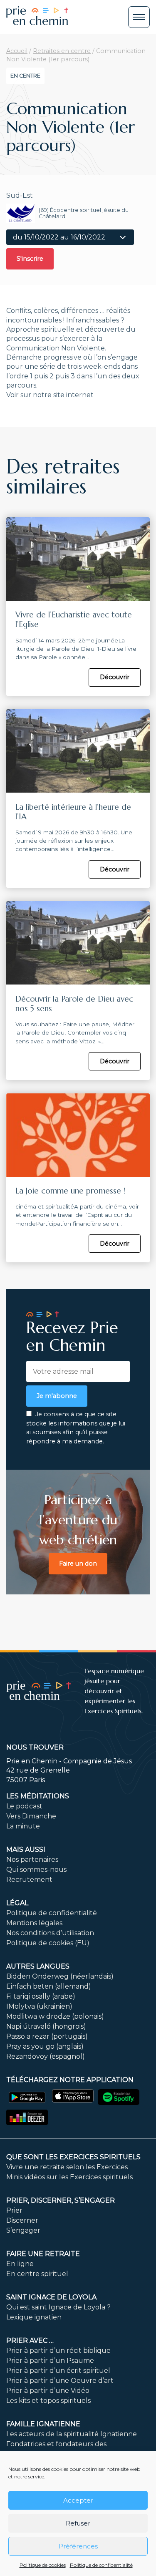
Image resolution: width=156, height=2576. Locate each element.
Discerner (22, 2220)
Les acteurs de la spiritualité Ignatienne (72, 2434)
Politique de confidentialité (101, 2565)
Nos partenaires (32, 1860)
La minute (23, 1826)
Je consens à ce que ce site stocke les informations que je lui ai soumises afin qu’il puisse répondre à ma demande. (76, 1428)
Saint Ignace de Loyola (51, 2297)
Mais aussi (26, 1850)
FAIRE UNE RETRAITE (43, 2254)
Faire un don (78, 1564)
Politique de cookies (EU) (48, 1943)
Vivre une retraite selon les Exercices (67, 2167)
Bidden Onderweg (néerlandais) (60, 1976)
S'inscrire (30, 259)
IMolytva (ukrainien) (39, 2006)
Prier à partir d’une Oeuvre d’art (60, 2381)
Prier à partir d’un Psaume (50, 2361)
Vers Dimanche (31, 1816)
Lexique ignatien (34, 2317)
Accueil (17, 51)
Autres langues (38, 1966)
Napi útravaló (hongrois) (46, 2026)
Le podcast (24, 1806)
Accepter (78, 2500)
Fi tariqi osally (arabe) (41, 1996)
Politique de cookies (43, 2565)
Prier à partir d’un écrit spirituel (58, 2371)
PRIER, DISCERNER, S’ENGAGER (61, 2200)
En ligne (20, 2264)
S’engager (23, 2230)
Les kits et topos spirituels (48, 2401)
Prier (14, 2210)
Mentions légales (34, 1923)
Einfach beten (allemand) (49, 1986)
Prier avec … (30, 2341)
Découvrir (115, 677)
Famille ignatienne (43, 2424)
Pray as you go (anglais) (45, 2046)
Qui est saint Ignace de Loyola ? (58, 2307)
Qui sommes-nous (36, 1870)
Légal (17, 1903)
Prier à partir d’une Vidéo (48, 2391)
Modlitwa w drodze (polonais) (55, 2016)
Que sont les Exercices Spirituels (73, 2157)
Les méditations (38, 1796)
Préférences (78, 2546)
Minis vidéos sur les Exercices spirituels (69, 2177)
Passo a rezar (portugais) (47, 2036)
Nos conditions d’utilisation (50, 1933)
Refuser (78, 2523)
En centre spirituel (37, 2274)
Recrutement (29, 1880)
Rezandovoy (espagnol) (46, 2056)
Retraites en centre (62, 51)
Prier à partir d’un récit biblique (58, 2351)
